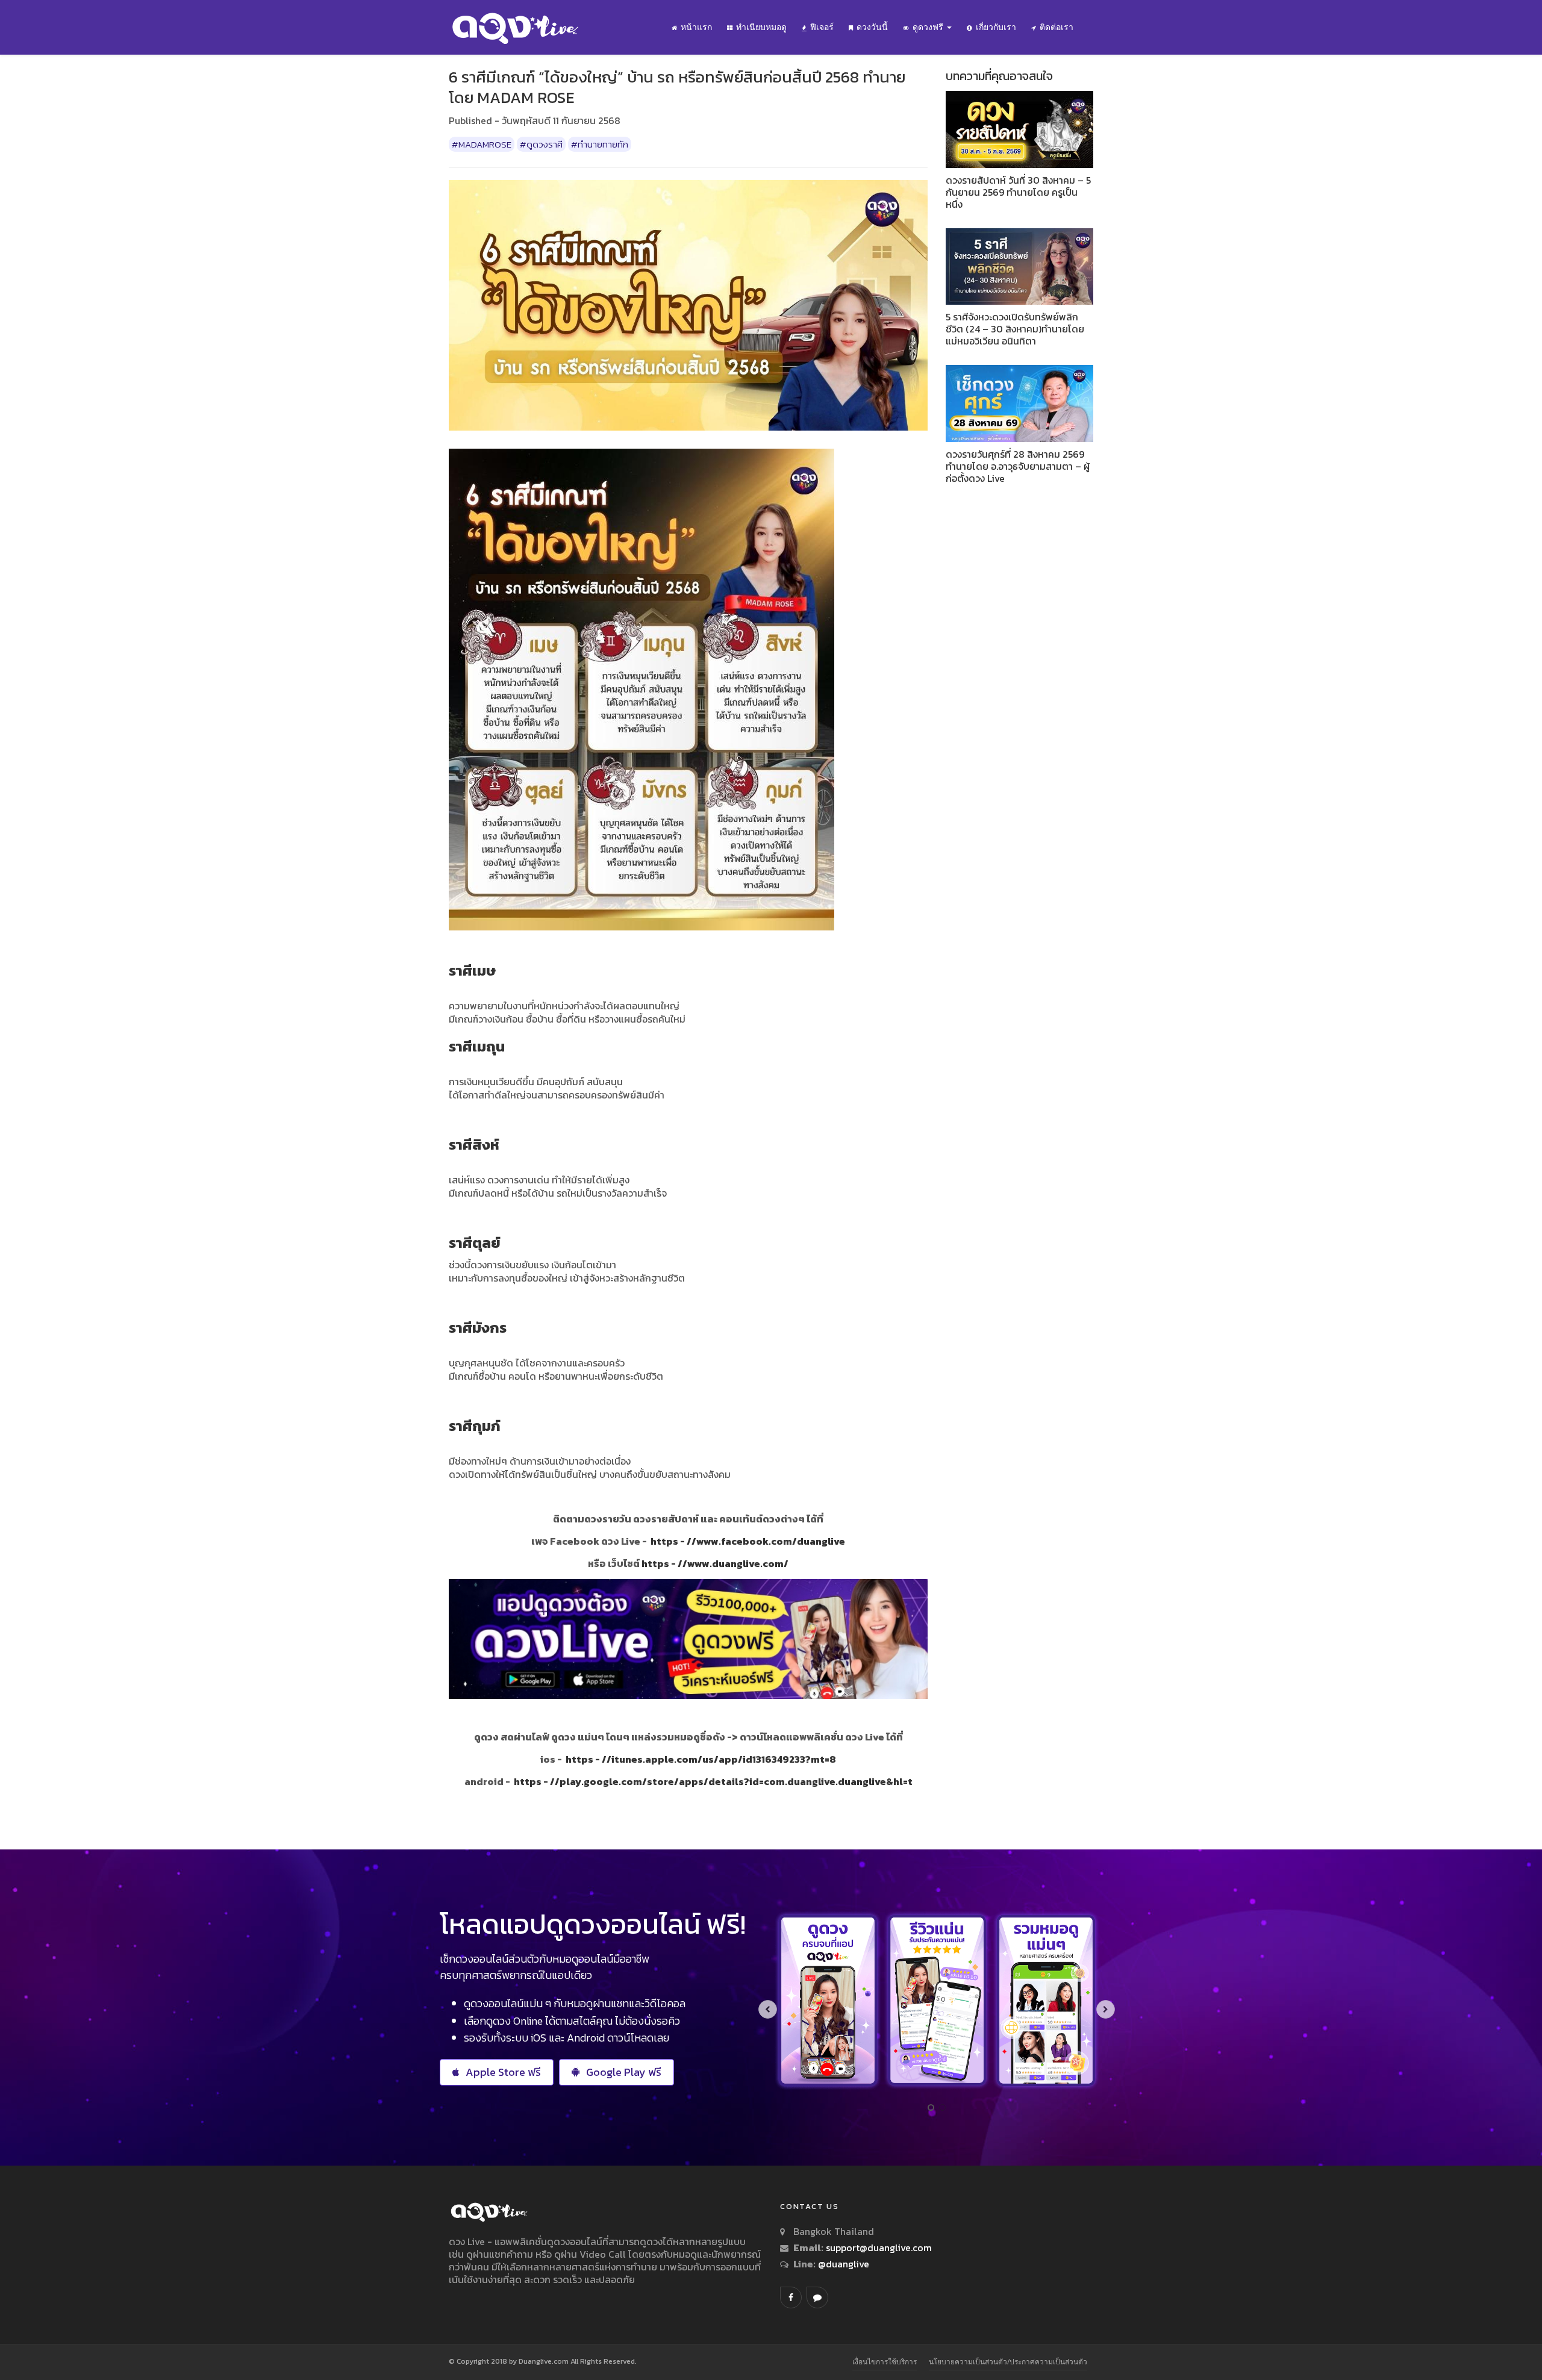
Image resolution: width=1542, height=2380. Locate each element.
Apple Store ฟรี (503, 2072)
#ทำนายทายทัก (600, 144)
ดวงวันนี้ (872, 27)
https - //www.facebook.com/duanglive (748, 1541)
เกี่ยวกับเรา (996, 27)
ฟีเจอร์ (822, 27)
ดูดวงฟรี (929, 27)
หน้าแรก (696, 27)
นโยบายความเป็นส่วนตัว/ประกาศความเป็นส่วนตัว (1008, 2362)
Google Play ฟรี (624, 2072)
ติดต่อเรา (1057, 27)
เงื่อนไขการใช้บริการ (885, 2362)
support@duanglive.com (879, 2248)
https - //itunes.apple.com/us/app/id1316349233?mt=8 (701, 1759)
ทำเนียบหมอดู (761, 27)
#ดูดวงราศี (541, 144)
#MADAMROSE (482, 144)
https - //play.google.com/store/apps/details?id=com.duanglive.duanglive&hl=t (713, 1781)
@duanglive (842, 2264)
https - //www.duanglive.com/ (715, 1563)
